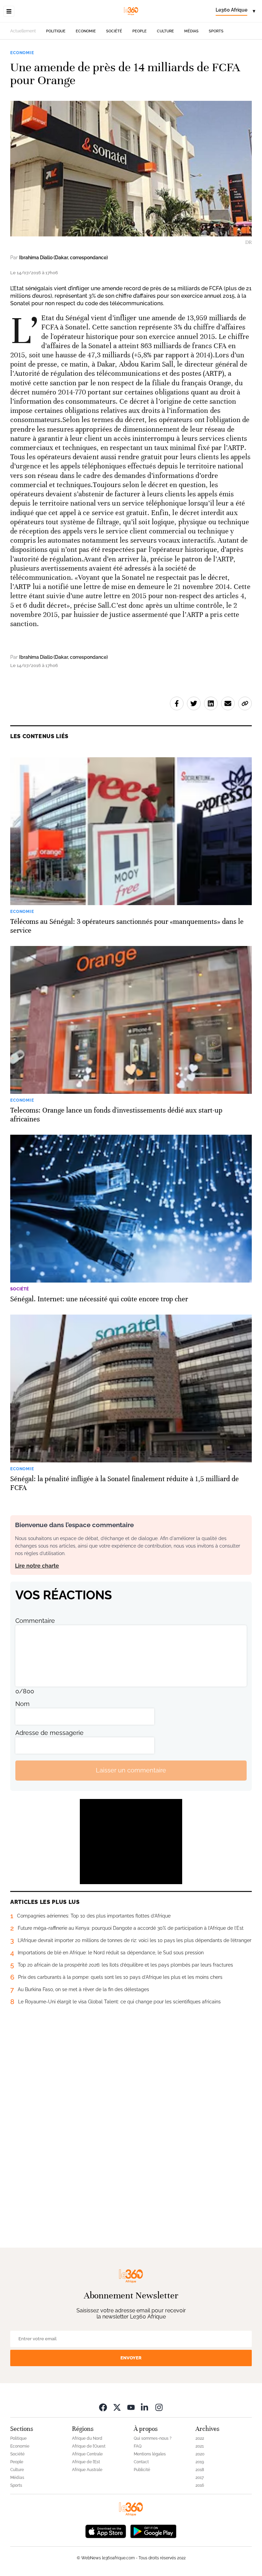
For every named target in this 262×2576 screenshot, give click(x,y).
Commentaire (35, 1621)
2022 (200, 2438)
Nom (23, 1704)
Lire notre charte (37, 1566)
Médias (191, 31)
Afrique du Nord (87, 2438)
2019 (200, 2462)
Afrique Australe (87, 2470)
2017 (200, 2478)
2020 (200, 2454)
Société (114, 31)
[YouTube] (131, 2407)
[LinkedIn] (145, 2407)
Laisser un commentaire (131, 1770)
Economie (86, 31)
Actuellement (23, 31)
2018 (200, 2470)
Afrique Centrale (87, 2454)
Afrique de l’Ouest (89, 2446)
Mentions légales (150, 2454)
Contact (141, 2462)
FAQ (138, 2446)
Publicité (142, 2470)
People (140, 31)
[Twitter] (117, 2407)
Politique (56, 31)
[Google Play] (153, 2531)
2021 (200, 2446)
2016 (200, 2485)
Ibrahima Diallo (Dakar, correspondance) (63, 258)
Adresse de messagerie (49, 1733)
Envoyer (131, 2358)
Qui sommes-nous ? (153, 2438)
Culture (165, 31)
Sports (216, 31)
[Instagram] (159, 2407)
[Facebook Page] (103, 2407)
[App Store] (106, 2531)
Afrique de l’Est (86, 2462)
